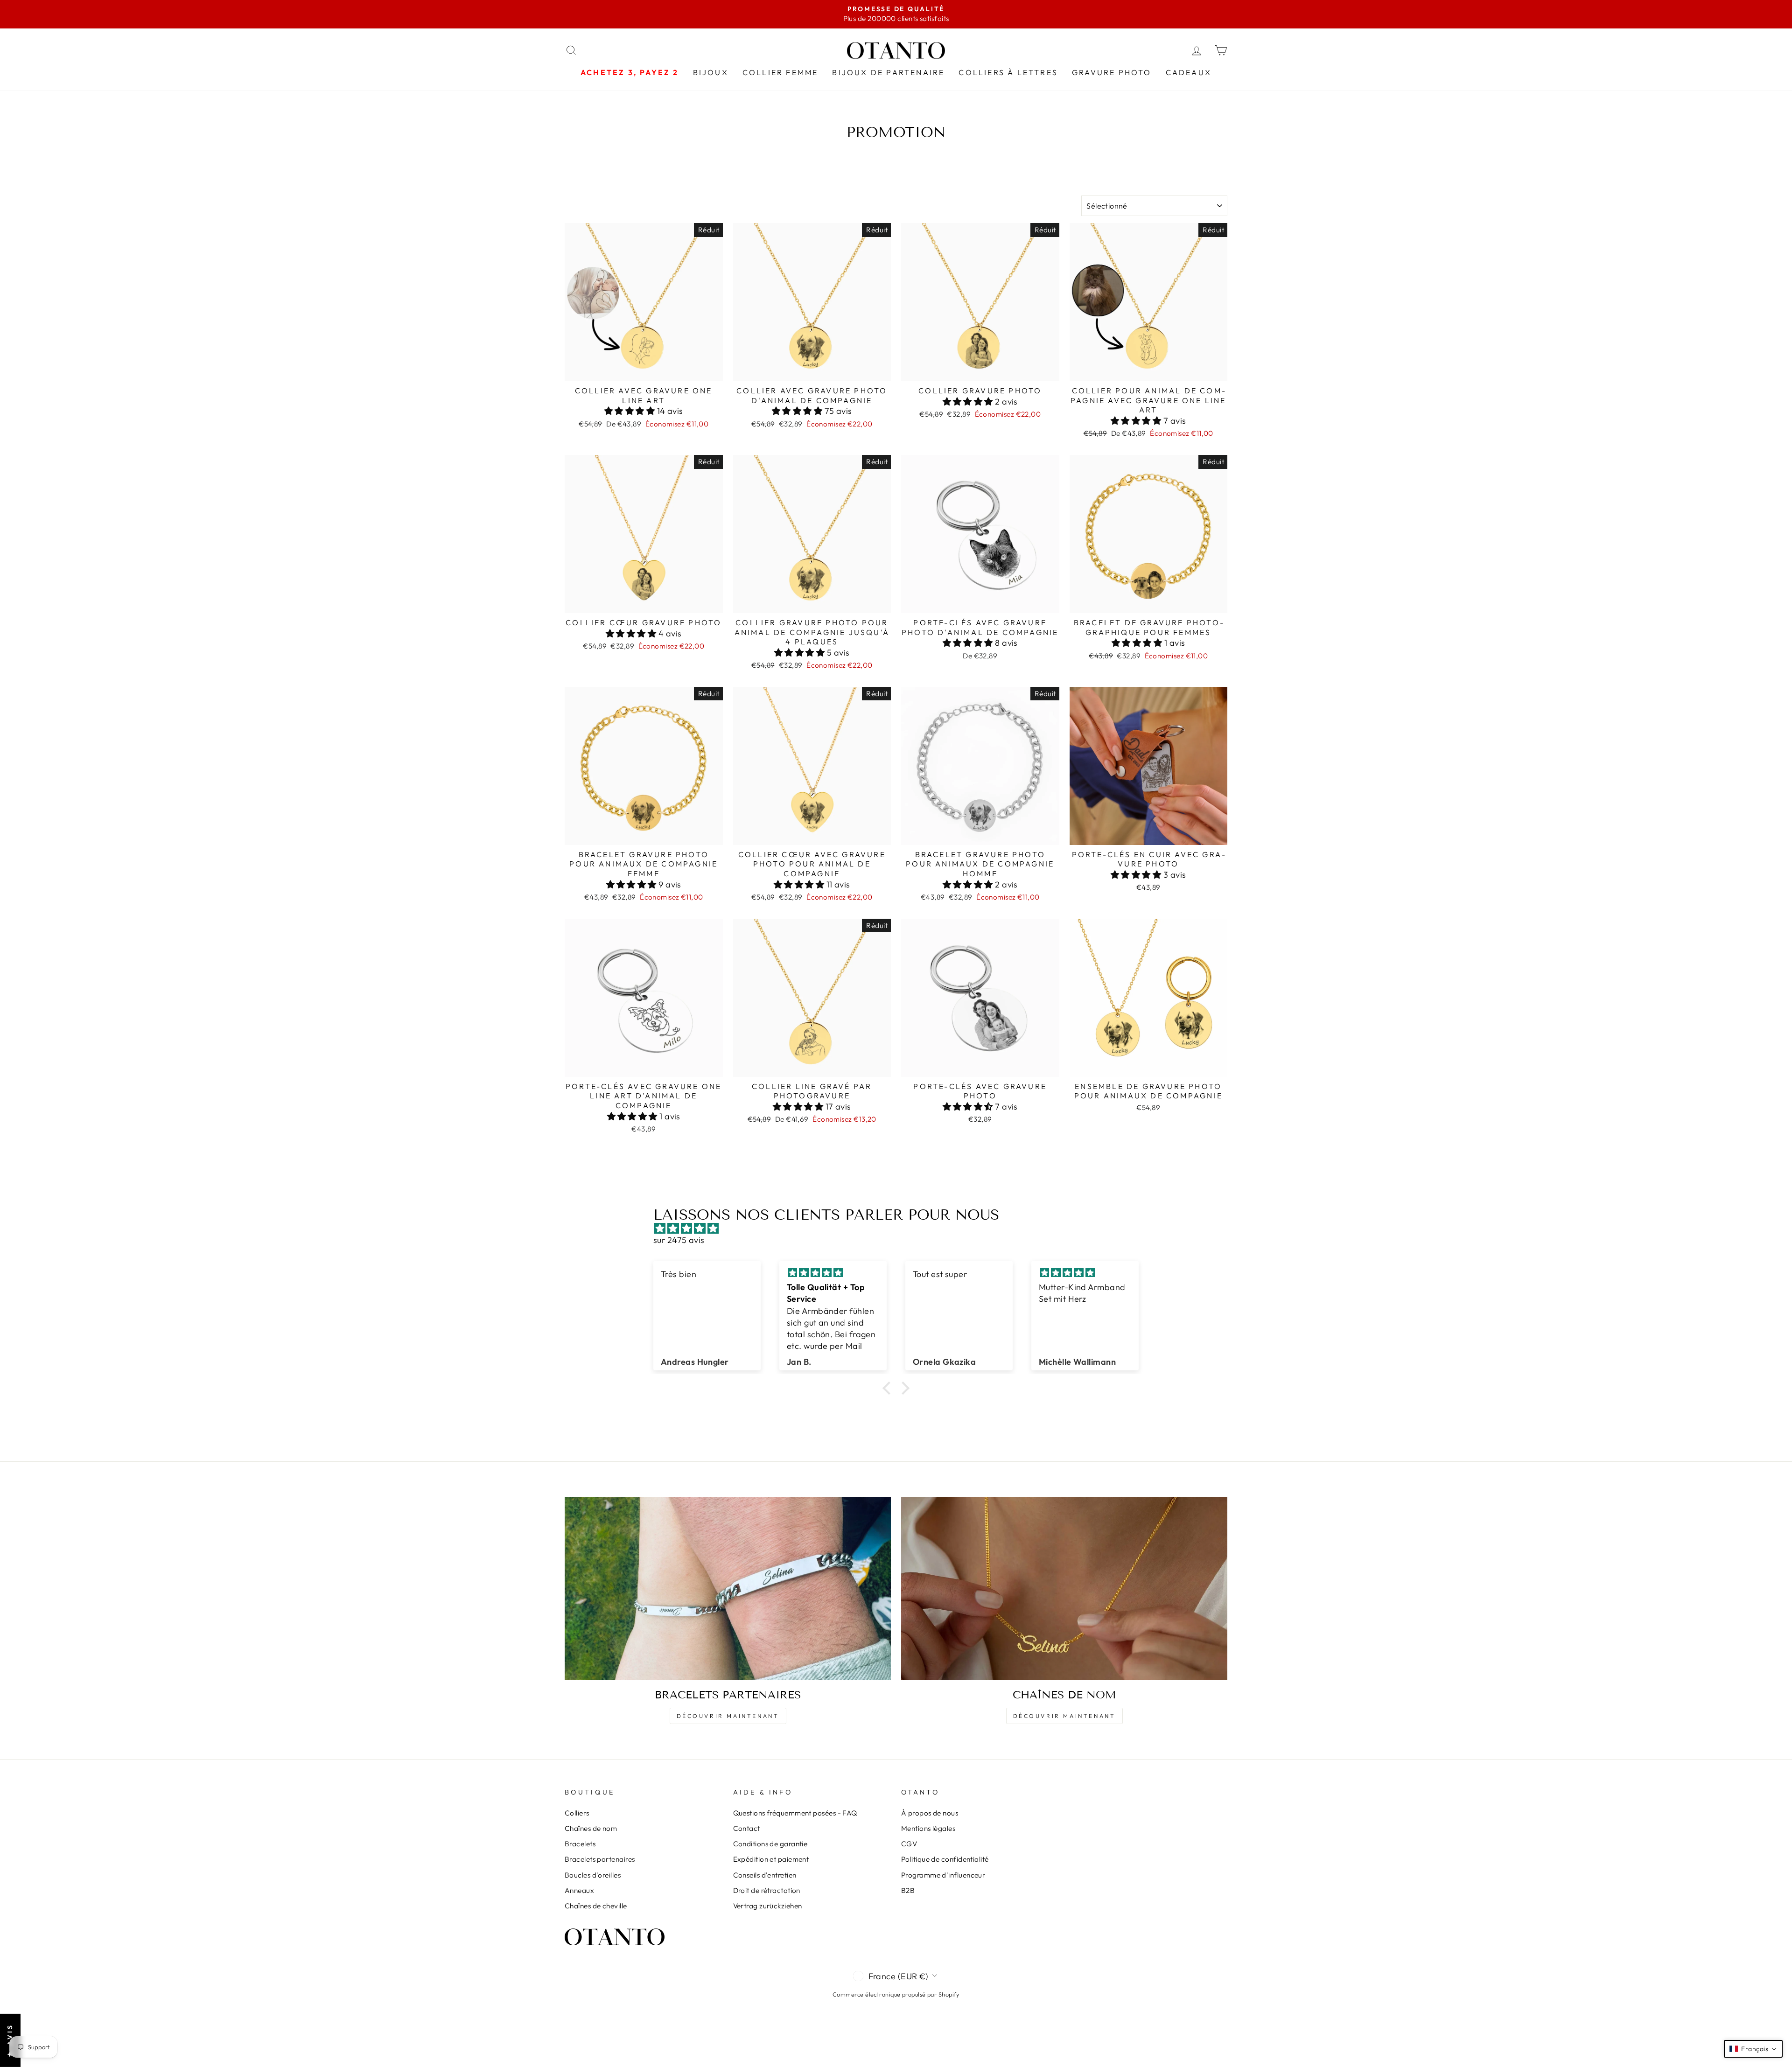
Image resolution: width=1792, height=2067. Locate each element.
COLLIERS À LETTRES (1008, 72)
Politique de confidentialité (945, 1859)
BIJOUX (711, 72)
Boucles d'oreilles (593, 1875)
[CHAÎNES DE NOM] (1064, 1589)
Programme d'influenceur (943, 1875)
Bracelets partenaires (600, 1859)
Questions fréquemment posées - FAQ (795, 1813)
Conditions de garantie (770, 1844)
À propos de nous (930, 1813)
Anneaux (579, 1890)
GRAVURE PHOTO (1112, 72)
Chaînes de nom (591, 1828)
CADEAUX (1189, 72)
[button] (631, 411)
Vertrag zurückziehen (768, 1906)
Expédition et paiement (771, 1859)
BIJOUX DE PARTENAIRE (888, 72)
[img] (901, 1228)
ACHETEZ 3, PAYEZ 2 (630, 72)
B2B (908, 1890)
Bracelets (580, 1844)
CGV (909, 1844)
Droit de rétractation (767, 1890)
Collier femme (780, 72)
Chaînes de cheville (596, 1906)
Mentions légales (928, 1828)
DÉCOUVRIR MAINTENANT (728, 1716)
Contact (747, 1828)
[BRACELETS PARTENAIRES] (728, 1589)
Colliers (577, 1813)
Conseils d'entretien (765, 1875)
